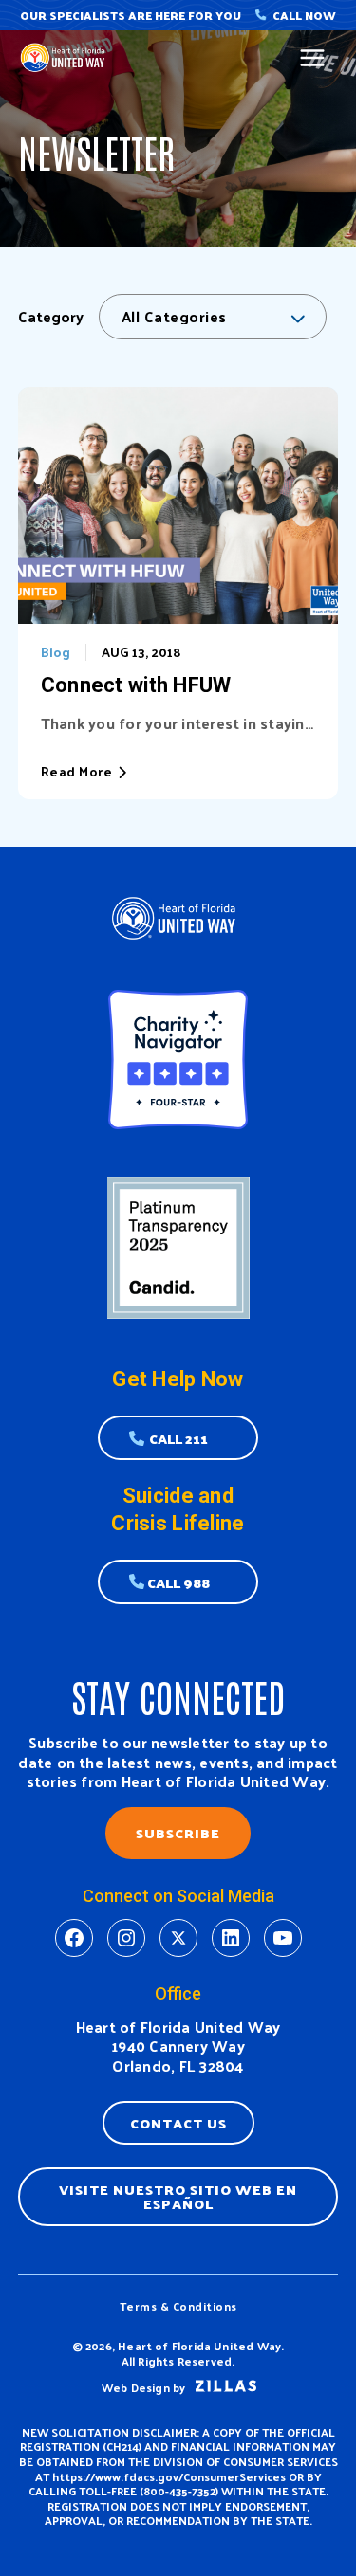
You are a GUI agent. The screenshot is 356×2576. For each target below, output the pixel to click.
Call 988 (178, 1582)
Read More (77, 772)
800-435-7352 (179, 2491)
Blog (56, 652)
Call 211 (178, 1438)
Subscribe (178, 1833)
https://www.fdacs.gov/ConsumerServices (169, 2476)
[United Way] (66, 57)
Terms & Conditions (178, 2306)
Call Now (304, 15)
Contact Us (178, 2123)
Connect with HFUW (136, 685)
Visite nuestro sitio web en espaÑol (178, 2196)
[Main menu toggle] (313, 58)
